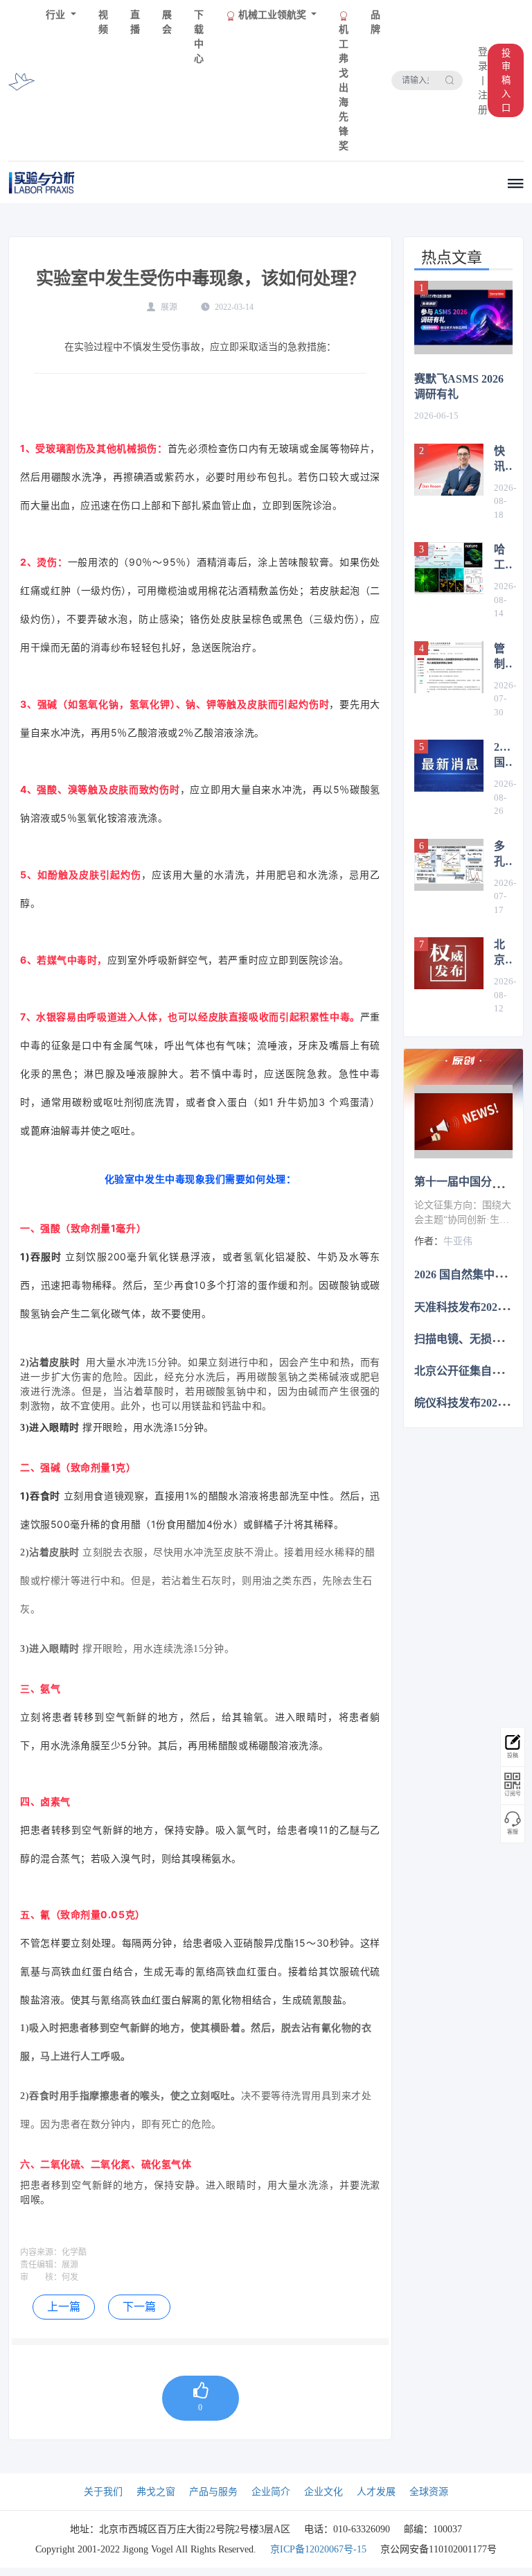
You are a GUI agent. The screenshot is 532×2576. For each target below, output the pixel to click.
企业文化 (323, 2492)
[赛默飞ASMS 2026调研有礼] (463, 318)
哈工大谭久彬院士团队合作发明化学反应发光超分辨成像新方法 (499, 558)
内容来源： (41, 2252)
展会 (167, 22)
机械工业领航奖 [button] (272, 15)
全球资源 (429, 2492)
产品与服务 (213, 2492)
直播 (135, 22)
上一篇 (64, 2307)
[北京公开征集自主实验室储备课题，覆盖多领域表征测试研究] (449, 963)
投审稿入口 (506, 80)
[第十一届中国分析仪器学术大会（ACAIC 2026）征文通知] (463, 1122)
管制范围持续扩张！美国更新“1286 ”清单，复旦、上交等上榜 (503, 657)
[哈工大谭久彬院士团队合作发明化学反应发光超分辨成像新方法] (449, 568)
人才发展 (376, 2492)
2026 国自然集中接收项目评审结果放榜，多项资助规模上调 (503, 756)
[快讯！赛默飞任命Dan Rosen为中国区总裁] (449, 470)
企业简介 (271, 2492)
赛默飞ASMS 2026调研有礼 (459, 386)
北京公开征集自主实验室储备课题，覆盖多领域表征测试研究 (503, 953)
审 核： (41, 2277)
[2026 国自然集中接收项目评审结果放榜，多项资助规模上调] (449, 766)
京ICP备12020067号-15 (318, 2549)
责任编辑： (41, 2265)
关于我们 (103, 2492)
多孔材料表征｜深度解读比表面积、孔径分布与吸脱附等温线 (503, 855)
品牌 (375, 22)
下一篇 (139, 2307)
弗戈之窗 (156, 2492)
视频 (103, 22)
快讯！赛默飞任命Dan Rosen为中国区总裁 (503, 460)
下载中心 (199, 37)
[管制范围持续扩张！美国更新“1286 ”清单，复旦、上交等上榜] (449, 667)
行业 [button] (57, 15)
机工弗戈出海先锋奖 (344, 88)
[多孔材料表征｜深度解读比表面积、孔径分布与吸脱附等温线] (449, 865)
